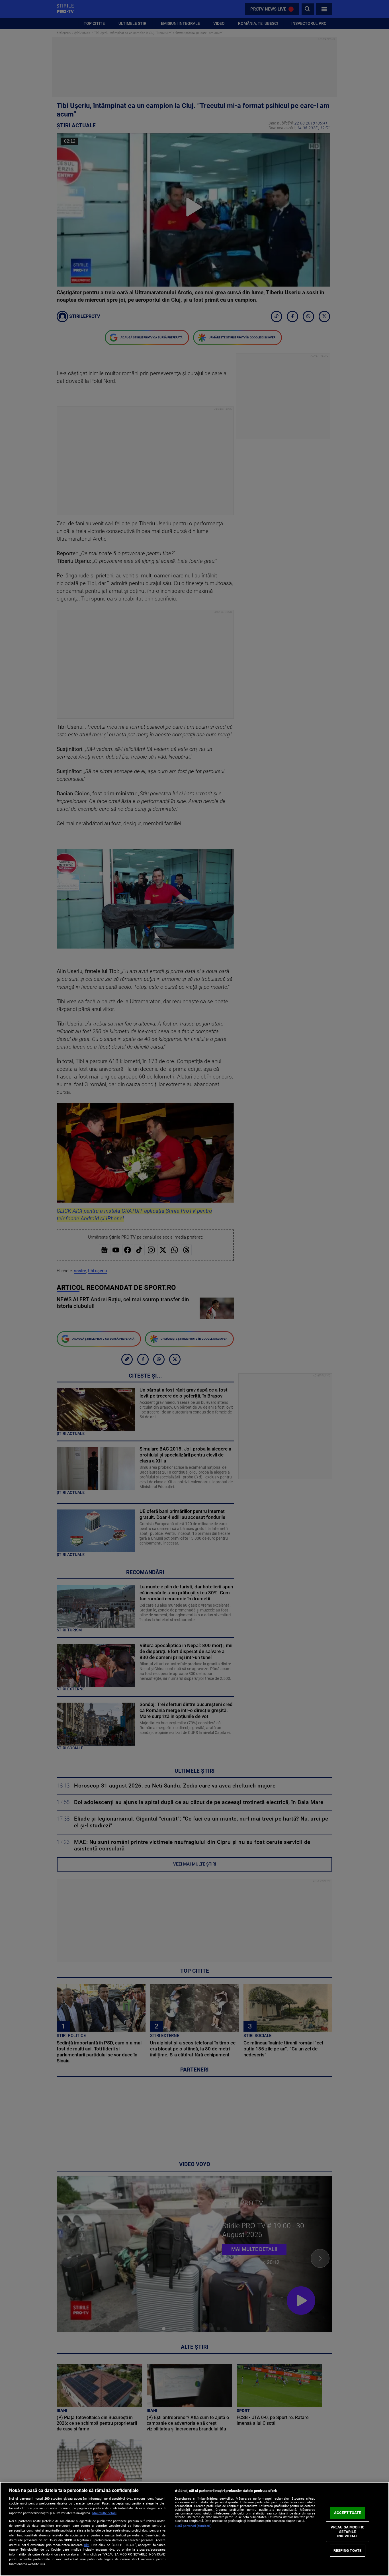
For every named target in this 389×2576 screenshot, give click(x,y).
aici (87, 2545)
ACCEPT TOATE (348, 2513)
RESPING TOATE (347, 2551)
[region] (195, 2529)
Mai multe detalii (104, 2513)
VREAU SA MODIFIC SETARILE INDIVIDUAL (348, 2532)
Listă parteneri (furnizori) (193, 2526)
